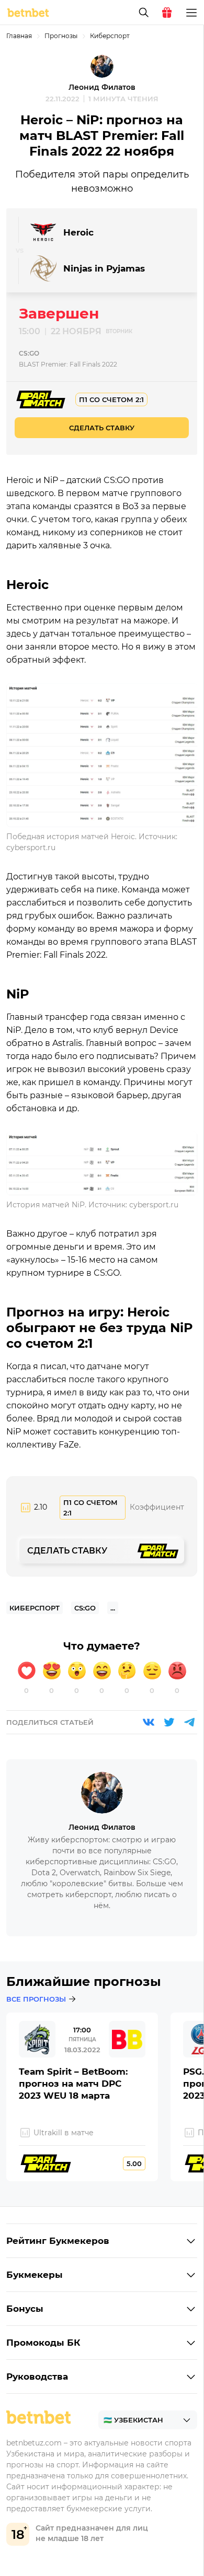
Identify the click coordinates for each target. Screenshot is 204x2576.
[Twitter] (169, 1722)
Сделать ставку (102, 428)
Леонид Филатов (102, 87)
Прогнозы (61, 36)
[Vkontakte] (149, 1722)
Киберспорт (110, 36)
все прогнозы (36, 1999)
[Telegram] (189, 1722)
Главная (19, 36)
